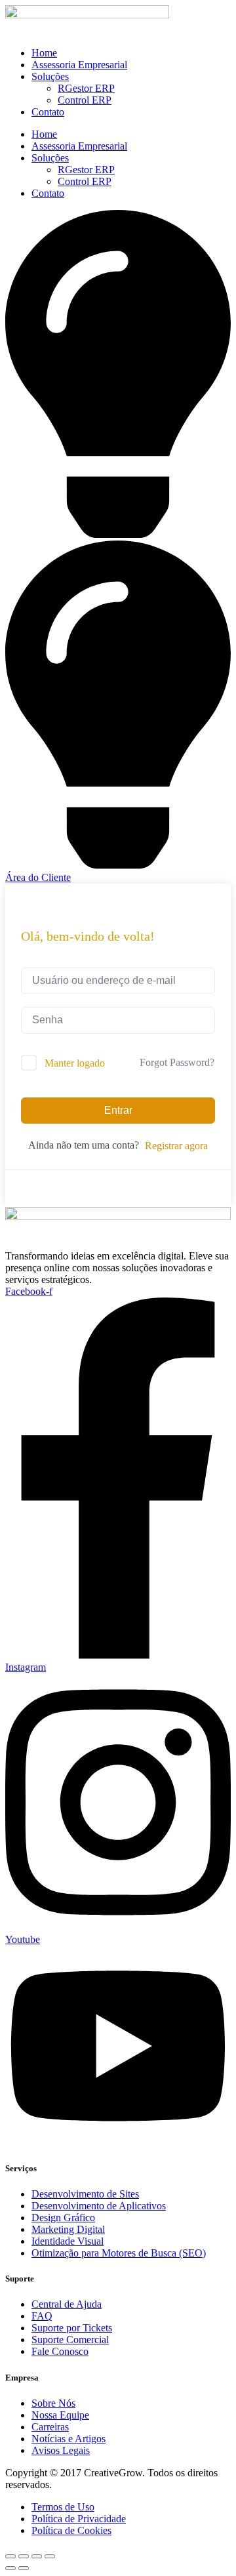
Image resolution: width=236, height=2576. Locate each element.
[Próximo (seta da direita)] (24, 2568)
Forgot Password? (177, 1062)
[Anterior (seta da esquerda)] (10, 2568)
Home (44, 53)
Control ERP (85, 100)
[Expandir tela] (24, 2556)
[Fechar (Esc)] (50, 2556)
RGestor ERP (86, 88)
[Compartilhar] (37, 2556)
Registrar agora (176, 1146)
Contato (48, 112)
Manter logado (75, 1063)
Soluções (50, 76)
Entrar (118, 1110)
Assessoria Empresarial (79, 65)
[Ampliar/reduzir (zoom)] (10, 2556)
